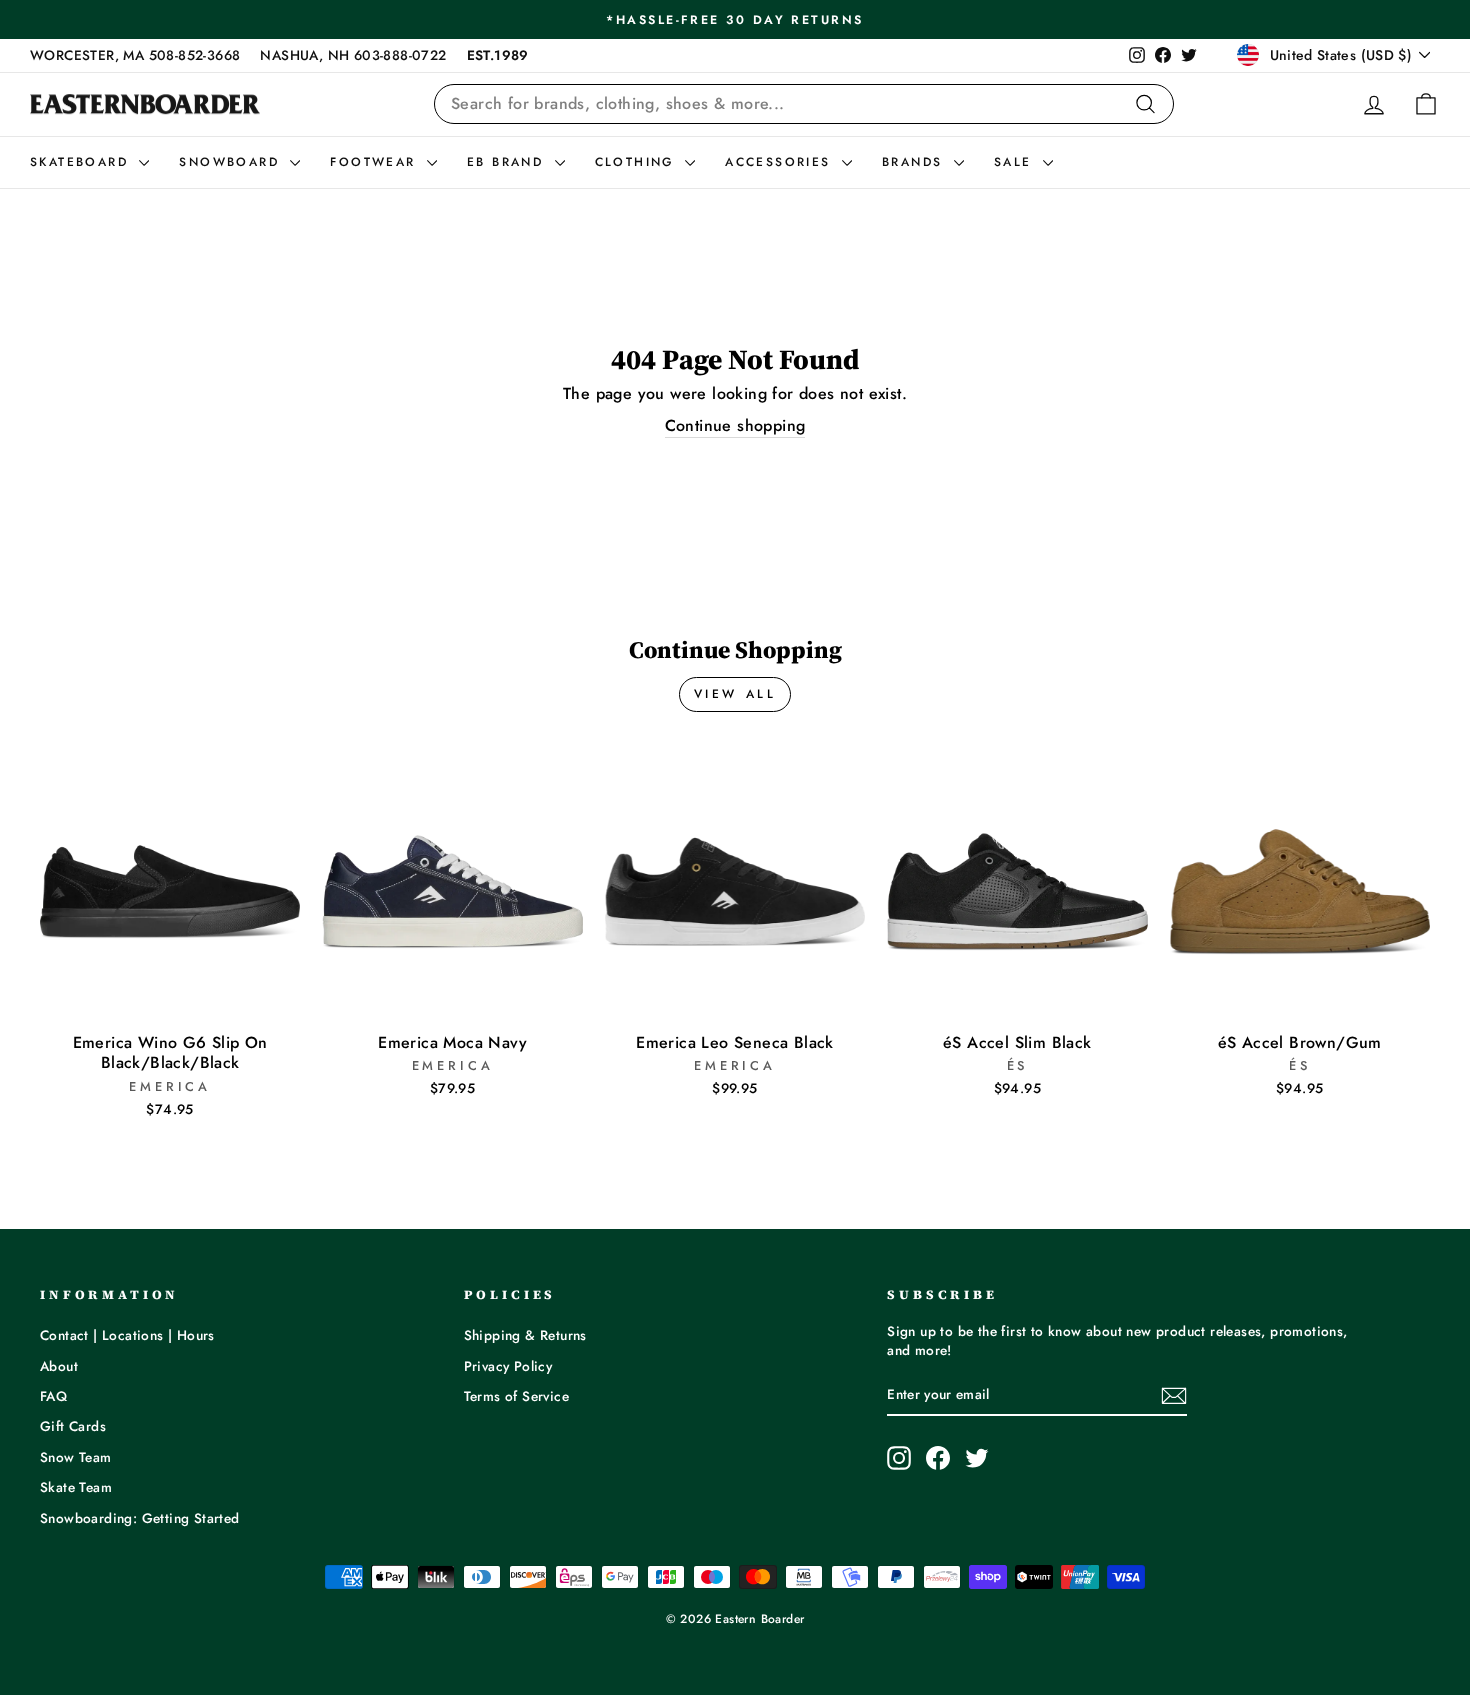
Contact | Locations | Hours (127, 1335)
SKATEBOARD (82, 162)
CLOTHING (638, 162)
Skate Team (76, 1487)
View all (735, 694)
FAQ (53, 1396)
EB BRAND (508, 162)
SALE (1016, 162)
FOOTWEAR (376, 162)
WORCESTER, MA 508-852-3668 (135, 55)
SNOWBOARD (232, 162)
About (59, 1366)
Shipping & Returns (525, 1335)
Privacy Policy (508, 1366)
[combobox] (804, 104)
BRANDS (915, 162)
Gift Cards (73, 1426)
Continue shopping (735, 426)
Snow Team (76, 1457)
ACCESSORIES (781, 162)
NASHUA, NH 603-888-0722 (353, 55)
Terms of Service (516, 1396)
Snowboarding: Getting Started (140, 1518)
